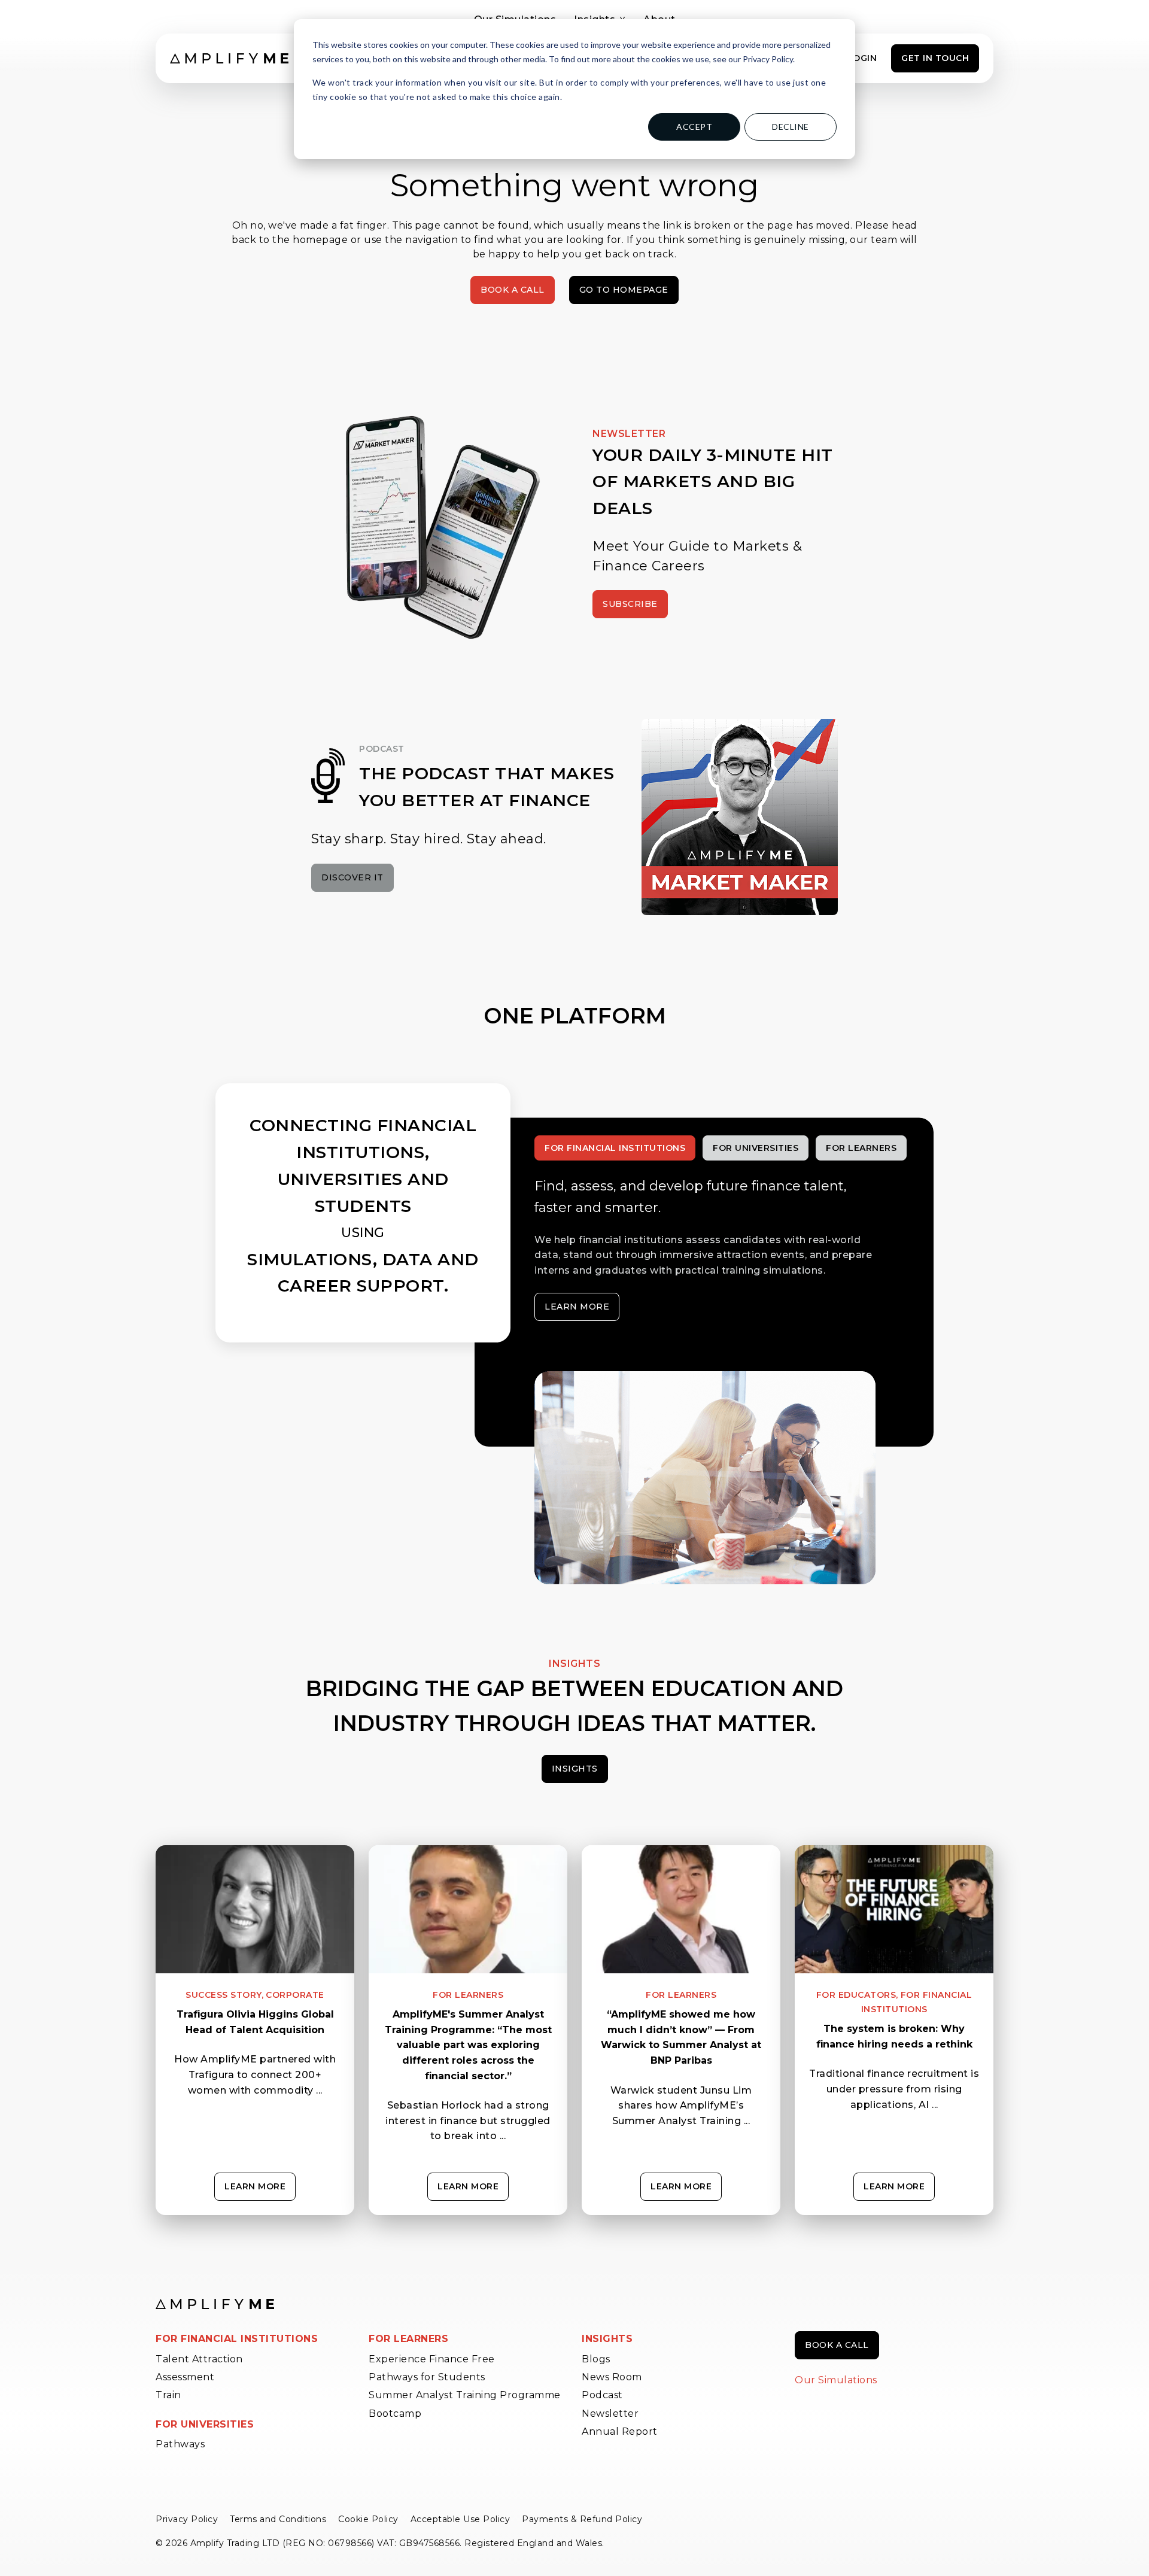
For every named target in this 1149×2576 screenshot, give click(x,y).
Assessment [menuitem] (185, 2377)
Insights (575, 1769)
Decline (791, 127)
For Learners (468, 1995)
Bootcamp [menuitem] (395, 2414)
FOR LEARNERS (408, 2339)
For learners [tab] (861, 1148)
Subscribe (630, 604)
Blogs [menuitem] (596, 2359)
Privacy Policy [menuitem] (187, 2519)
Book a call (837, 2345)
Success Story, (224, 1995)
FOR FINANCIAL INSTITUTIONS (237, 2339)
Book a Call (513, 290)
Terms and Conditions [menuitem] (278, 2519)
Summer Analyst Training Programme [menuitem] (465, 2395)
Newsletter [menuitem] (610, 2414)
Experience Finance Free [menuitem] (432, 2359)
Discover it (352, 877)
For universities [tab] (756, 1148)
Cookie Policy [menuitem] (368, 2519)
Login (862, 58)
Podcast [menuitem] (602, 2395)
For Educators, (857, 1995)
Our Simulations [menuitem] (836, 2380)
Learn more (577, 1307)
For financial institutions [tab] (615, 1148)
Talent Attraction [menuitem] (199, 2359)
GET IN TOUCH (935, 58)
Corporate (295, 1995)
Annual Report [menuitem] (620, 2431)
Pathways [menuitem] (180, 2444)
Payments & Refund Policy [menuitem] (582, 2519)
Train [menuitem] (168, 2395)
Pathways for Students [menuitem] (427, 2377)
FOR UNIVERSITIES (205, 2424)
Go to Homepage (624, 290)
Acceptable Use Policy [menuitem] (460, 2519)
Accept (694, 127)
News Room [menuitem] (612, 2377)
